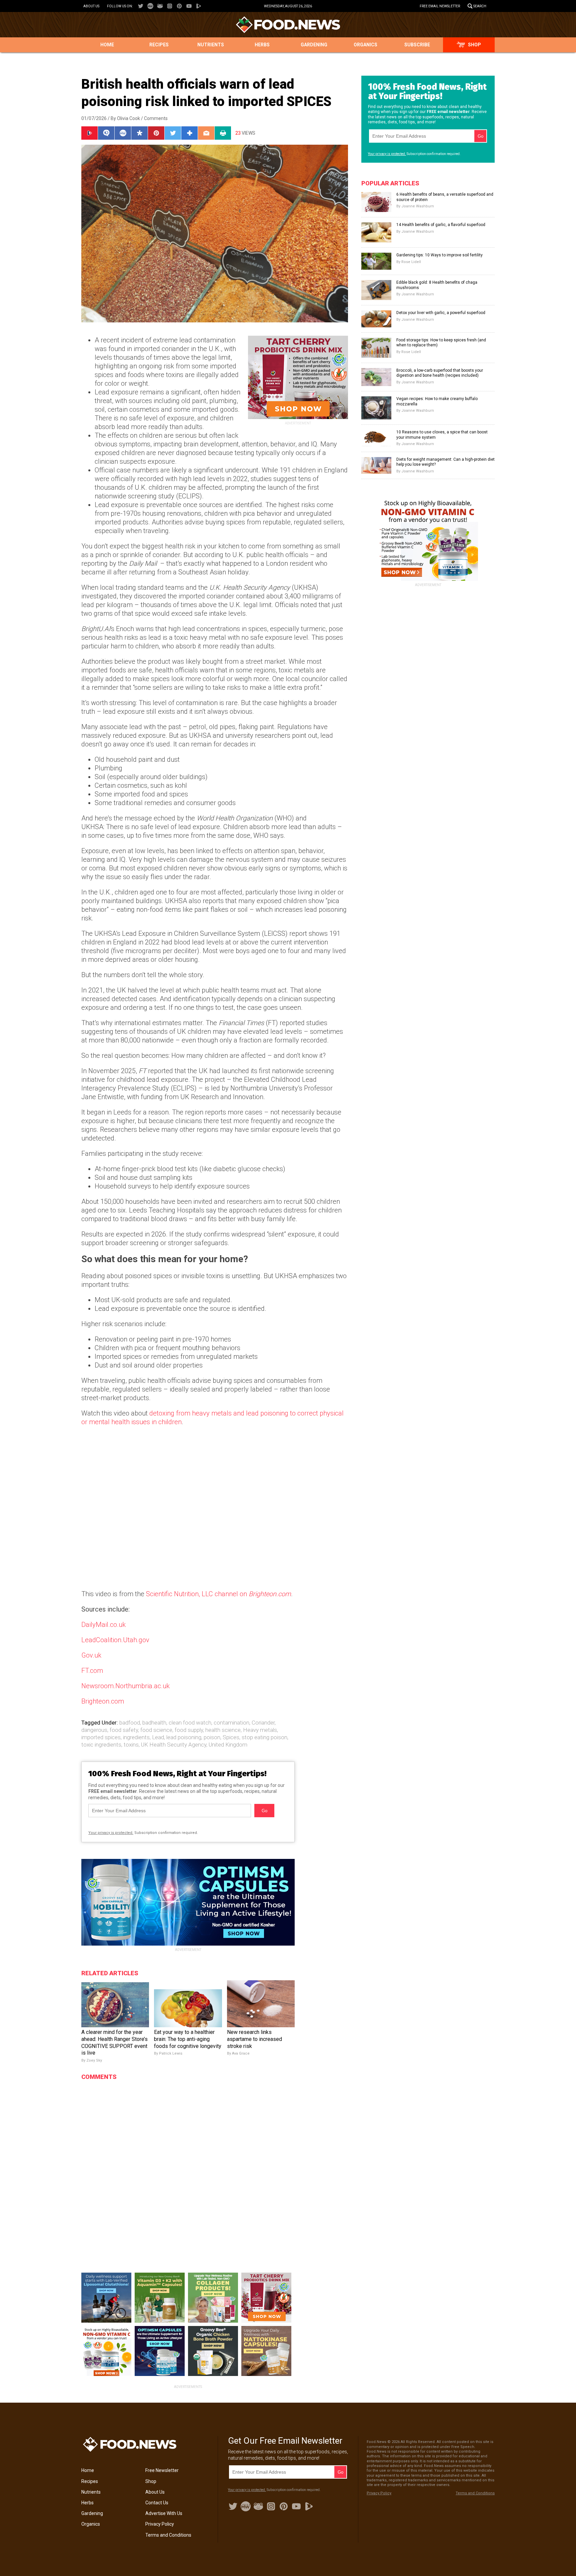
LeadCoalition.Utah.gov (115, 1640)
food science (156, 1730)
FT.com (92, 1671)
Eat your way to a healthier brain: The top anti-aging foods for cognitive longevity (188, 2039)
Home (107, 45)
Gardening (314, 45)
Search (480, 6)
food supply (189, 1730)
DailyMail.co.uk (103, 1625)
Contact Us (157, 2503)
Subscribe (417, 45)
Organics (365, 45)
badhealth (154, 1723)
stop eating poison (264, 1737)
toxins (131, 1745)
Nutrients (211, 45)
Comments (156, 118)
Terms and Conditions (168, 2535)
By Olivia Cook (125, 118)
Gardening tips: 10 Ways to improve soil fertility (439, 255)
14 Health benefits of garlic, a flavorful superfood (441, 225)
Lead (158, 1737)
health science (223, 1730)
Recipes (159, 45)
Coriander (263, 1723)
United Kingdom (228, 1745)
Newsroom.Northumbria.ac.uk (125, 1686)
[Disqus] (188, 2168)
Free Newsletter (162, 2470)
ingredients (136, 1737)
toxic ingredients (101, 1745)
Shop (474, 45)
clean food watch (190, 1723)
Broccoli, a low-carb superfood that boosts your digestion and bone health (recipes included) (440, 373)
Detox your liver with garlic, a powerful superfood (441, 313)
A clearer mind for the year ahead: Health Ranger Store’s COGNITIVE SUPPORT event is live (114, 2042)
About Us (91, 6)
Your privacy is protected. (111, 1833)
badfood (130, 1723)
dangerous (94, 1730)
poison (212, 1737)
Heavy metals (260, 1730)
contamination (231, 1723)
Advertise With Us (164, 2513)
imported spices (101, 1737)
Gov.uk (91, 1655)
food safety (124, 1730)
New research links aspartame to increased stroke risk (254, 2039)
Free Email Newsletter (440, 6)
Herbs (262, 45)
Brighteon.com (103, 1701)
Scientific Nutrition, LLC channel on (218, 1594)
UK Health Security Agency (174, 1745)
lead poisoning (184, 1737)
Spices (231, 1737)
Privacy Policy (160, 2524)
